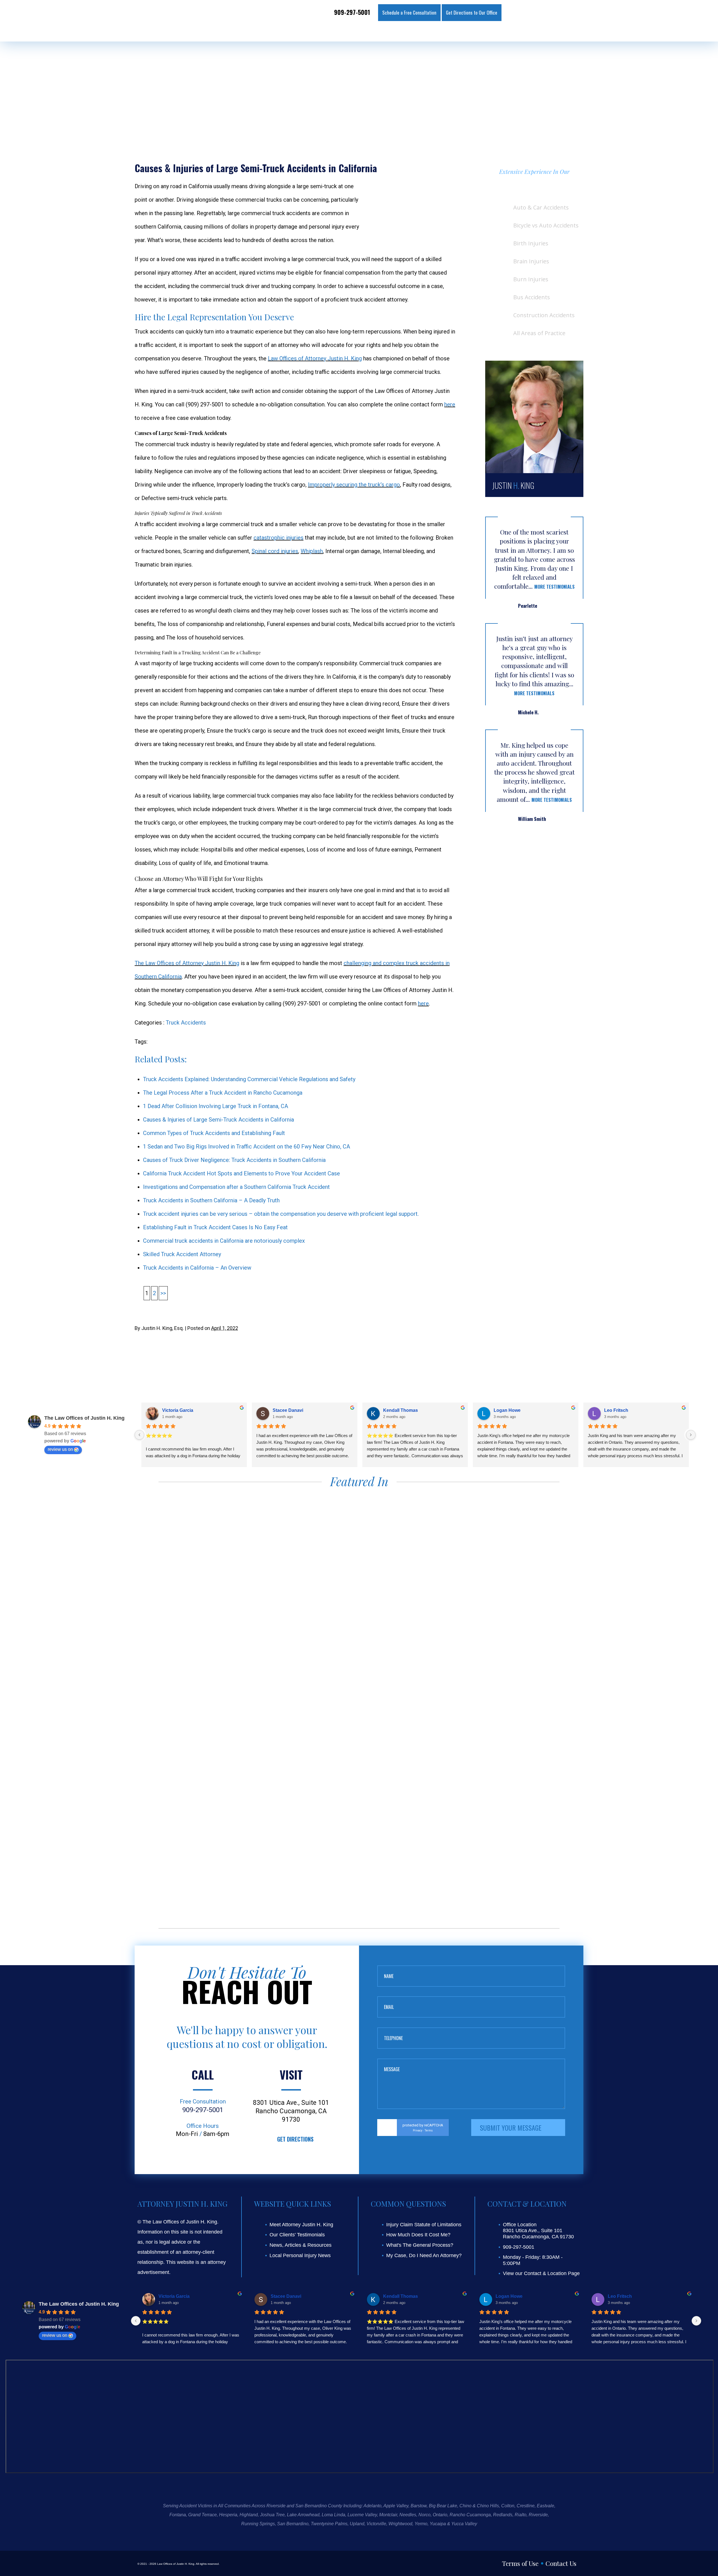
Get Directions (295, 2139)
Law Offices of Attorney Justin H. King (315, 358)
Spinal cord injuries (275, 551)
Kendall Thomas (401, 1410)
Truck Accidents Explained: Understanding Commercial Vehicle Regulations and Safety (249, 1079)
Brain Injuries (531, 261)
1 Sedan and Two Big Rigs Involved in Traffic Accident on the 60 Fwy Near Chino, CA (247, 1147)
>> (163, 1293)
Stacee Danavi (288, 1410)
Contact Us (561, 2563)
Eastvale (546, 2506)
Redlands (503, 2515)
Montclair (388, 2515)
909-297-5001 (352, 12)
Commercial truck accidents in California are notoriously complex (224, 1241)
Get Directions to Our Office (472, 12)
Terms (429, 2130)
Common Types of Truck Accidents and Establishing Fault (214, 1133)
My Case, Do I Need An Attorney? (424, 2255)
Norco (424, 2515)
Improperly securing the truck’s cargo (354, 485)
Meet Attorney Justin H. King (301, 2225)
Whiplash (312, 551)
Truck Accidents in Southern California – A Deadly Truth (211, 1200)
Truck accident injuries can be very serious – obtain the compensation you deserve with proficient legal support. (281, 1214)
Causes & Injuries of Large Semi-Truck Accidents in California (218, 1120)
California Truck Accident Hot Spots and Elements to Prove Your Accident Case (241, 1173)
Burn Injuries (531, 279)
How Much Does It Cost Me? (418, 2235)
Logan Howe (507, 1410)
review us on (60, 1449)
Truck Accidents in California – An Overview (197, 1268)
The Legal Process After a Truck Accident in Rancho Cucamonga (223, 1093)
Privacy (418, 2130)
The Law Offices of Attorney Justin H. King (187, 963)
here (450, 404)
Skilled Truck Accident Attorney (182, 1254)
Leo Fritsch (616, 1410)
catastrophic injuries (279, 538)
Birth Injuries (531, 243)
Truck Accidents (186, 1023)
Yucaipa (438, 2524)
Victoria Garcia (178, 1410)
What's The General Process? (420, 2245)
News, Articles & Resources (301, 2245)
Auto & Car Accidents (541, 207)
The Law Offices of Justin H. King (84, 1418)
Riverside (538, 2515)
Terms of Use (520, 2563)
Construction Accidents (544, 315)
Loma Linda (333, 2515)
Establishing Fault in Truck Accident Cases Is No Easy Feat (215, 1227)
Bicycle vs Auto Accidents (546, 225)
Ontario (440, 2515)
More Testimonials (554, 587)
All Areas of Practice (539, 333)
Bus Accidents (532, 297)
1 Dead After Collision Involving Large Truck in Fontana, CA (216, 1106)
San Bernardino (293, 2524)
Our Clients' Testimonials (297, 2235)
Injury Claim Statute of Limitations (424, 2225)
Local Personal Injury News (300, 2255)
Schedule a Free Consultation (409, 12)
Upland (357, 2524)
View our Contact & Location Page (541, 2273)
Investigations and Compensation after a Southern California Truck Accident (236, 1187)
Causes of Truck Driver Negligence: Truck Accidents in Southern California (234, 1160)
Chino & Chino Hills (479, 2506)
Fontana (178, 2515)
